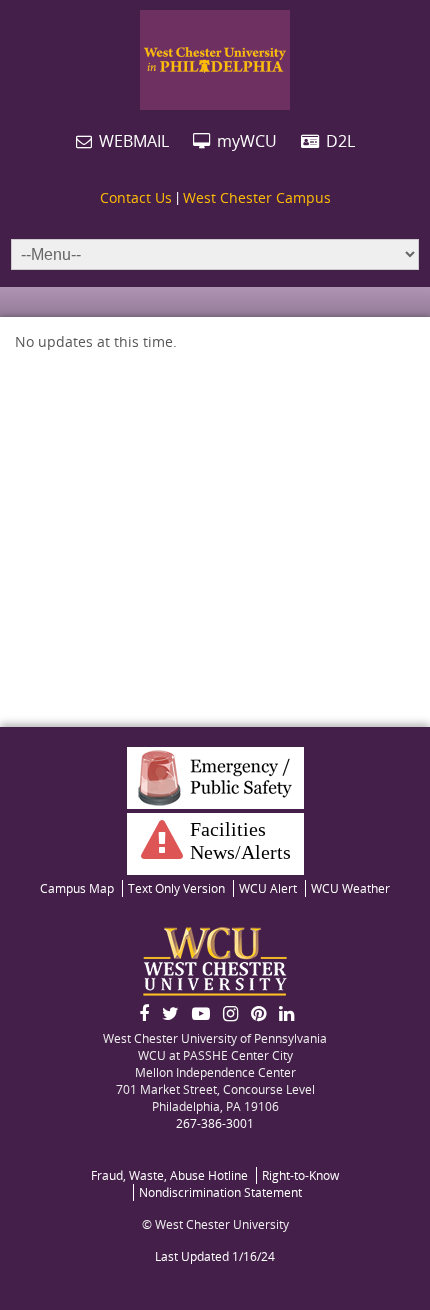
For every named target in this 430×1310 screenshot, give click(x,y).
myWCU (245, 141)
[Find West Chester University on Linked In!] (286, 1013)
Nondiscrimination (220, 1192)
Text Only (176, 888)
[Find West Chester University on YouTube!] (201, 1013)
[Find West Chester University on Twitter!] (170, 1013)
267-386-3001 (215, 1123)
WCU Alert (268, 888)
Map (77, 888)
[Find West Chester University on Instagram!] (230, 1013)
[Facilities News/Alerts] (157, 851)
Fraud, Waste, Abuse (169, 1175)
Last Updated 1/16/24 (215, 1256)
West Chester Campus (257, 197)
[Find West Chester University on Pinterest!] (258, 1013)
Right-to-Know (300, 1175)
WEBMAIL (132, 141)
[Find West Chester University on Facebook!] (144, 1013)
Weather (350, 888)
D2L (338, 141)
